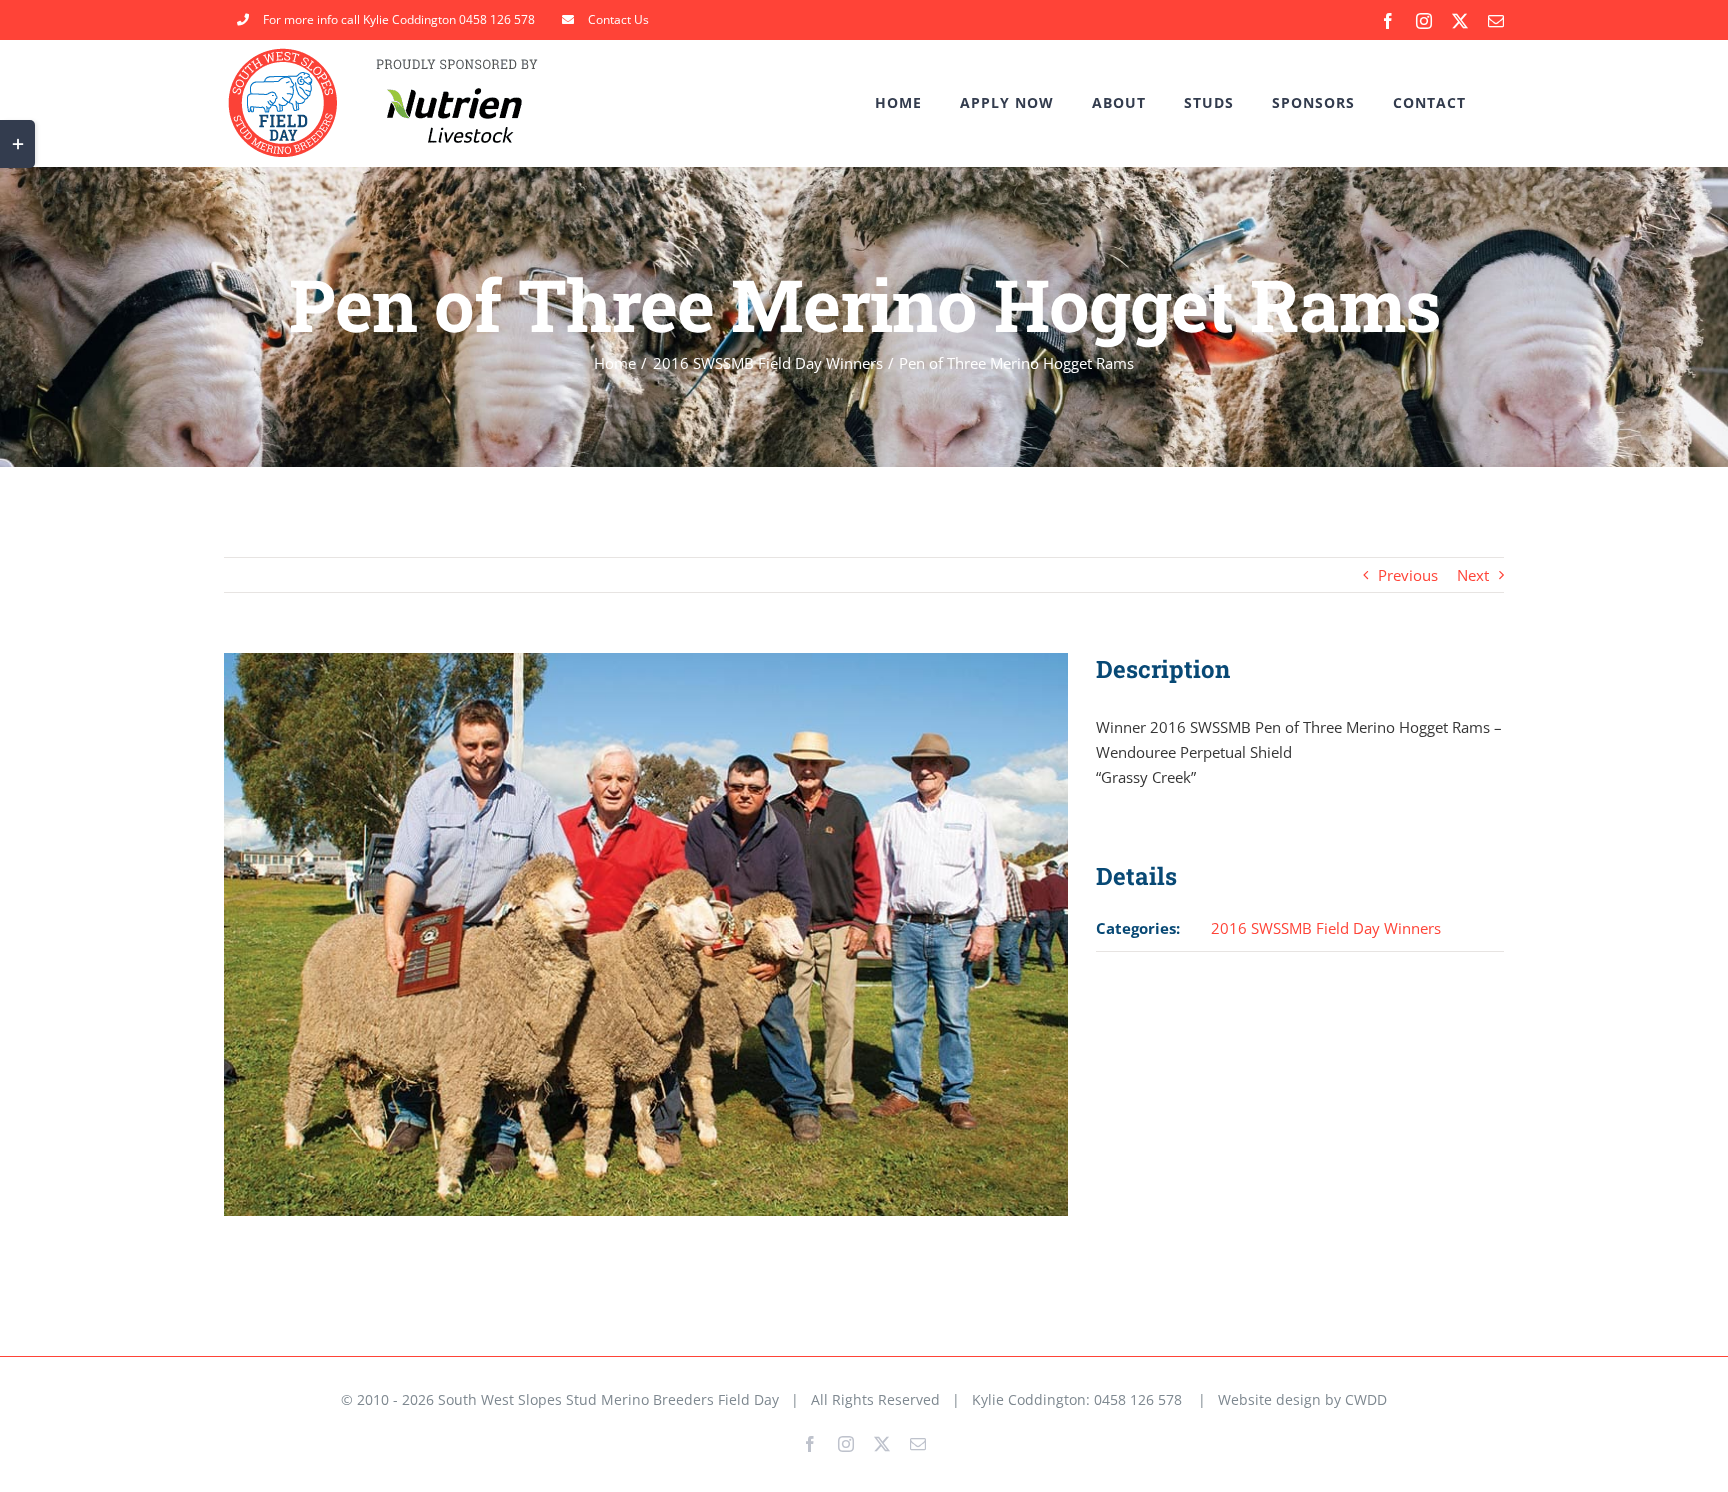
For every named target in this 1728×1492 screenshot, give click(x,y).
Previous (1408, 575)
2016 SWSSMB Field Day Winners (1326, 928)
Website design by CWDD (1302, 1399)
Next (1473, 575)
